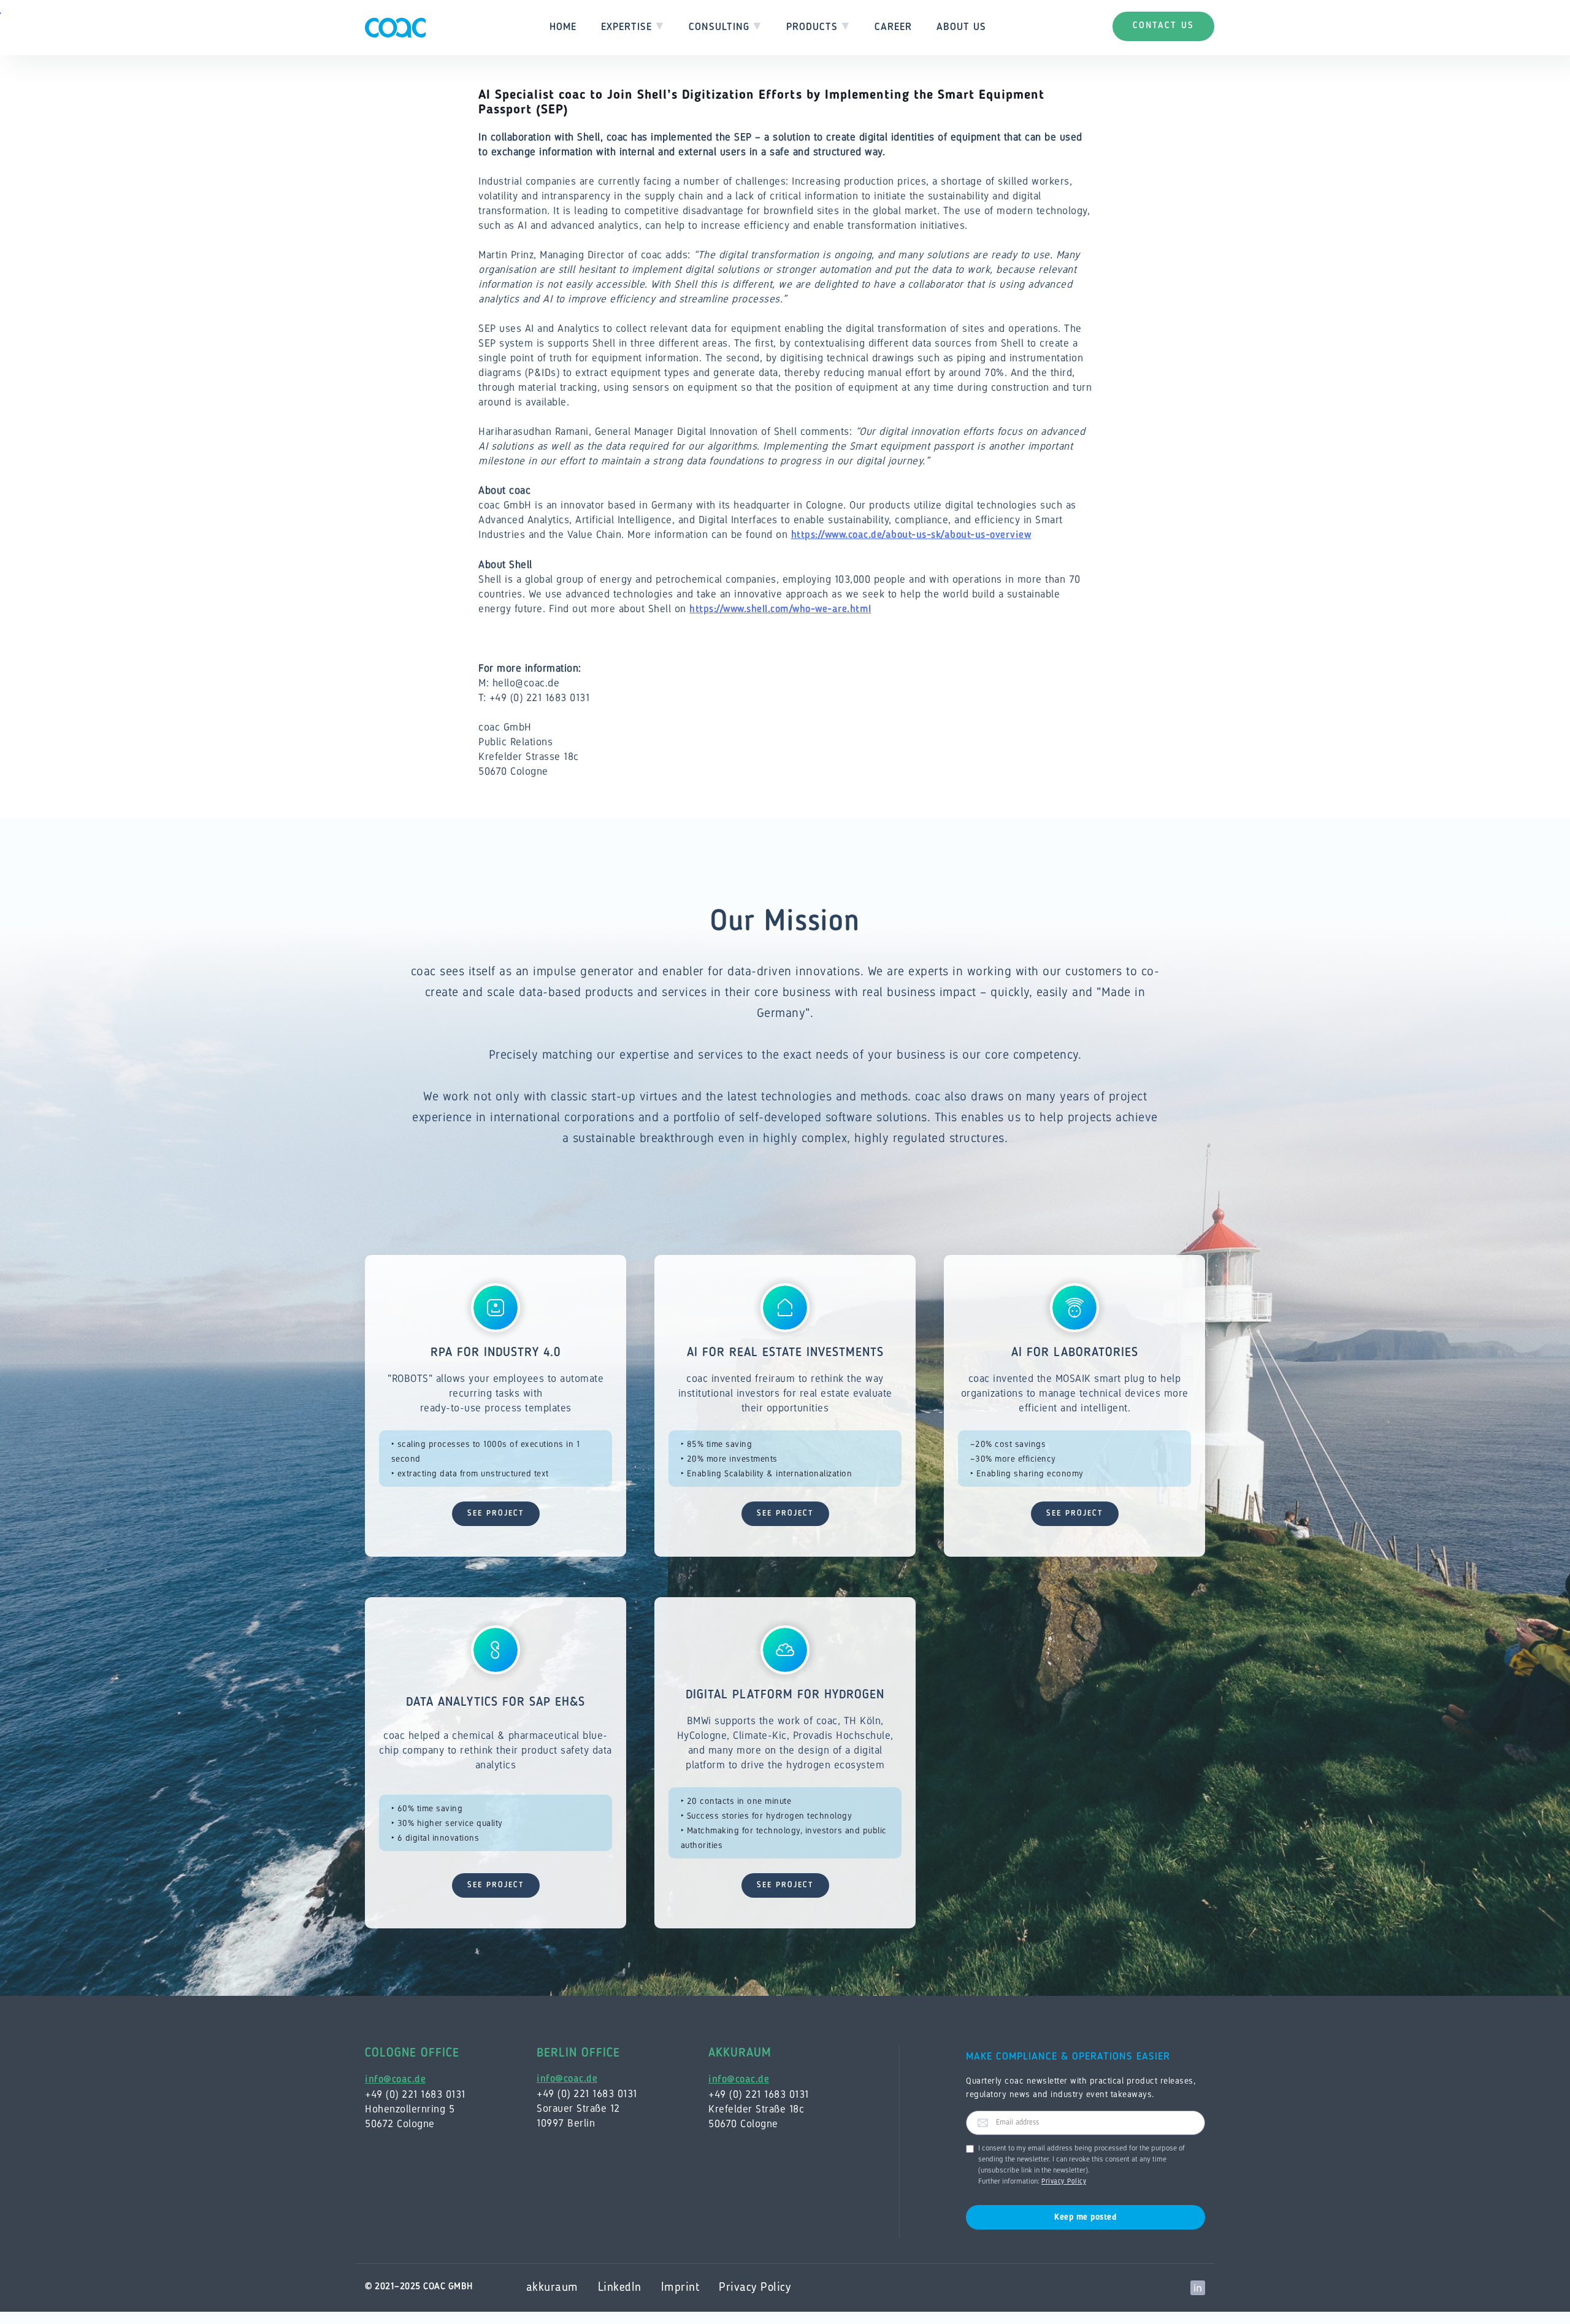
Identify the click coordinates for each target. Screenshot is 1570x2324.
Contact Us (1163, 26)
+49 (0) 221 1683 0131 (415, 2094)
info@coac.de (395, 2080)
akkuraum (552, 2288)
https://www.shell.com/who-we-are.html (780, 609)
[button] (633, 28)
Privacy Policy (1064, 2182)
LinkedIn (620, 2288)
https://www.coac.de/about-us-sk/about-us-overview (911, 535)
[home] (395, 28)
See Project (496, 1513)
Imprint (680, 2288)
